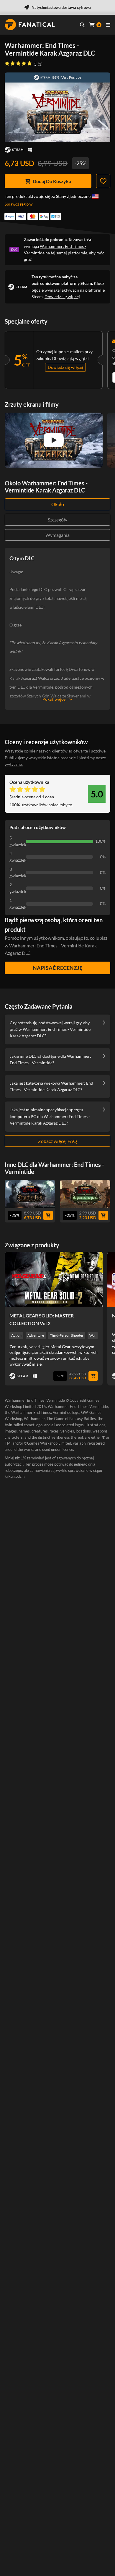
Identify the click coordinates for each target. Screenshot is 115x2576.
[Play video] (54, 440)
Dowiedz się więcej (62, 297)
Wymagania (57, 535)
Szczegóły (57, 520)
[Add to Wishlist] (103, 181)
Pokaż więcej (55, 699)
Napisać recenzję (57, 968)
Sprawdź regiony (19, 204)
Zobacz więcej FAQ (57, 1141)
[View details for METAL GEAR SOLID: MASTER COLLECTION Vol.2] (54, 1279)
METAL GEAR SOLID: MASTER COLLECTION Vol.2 (42, 1319)
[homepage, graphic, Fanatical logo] (30, 25)
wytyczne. (14, 764)
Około (58, 504)
